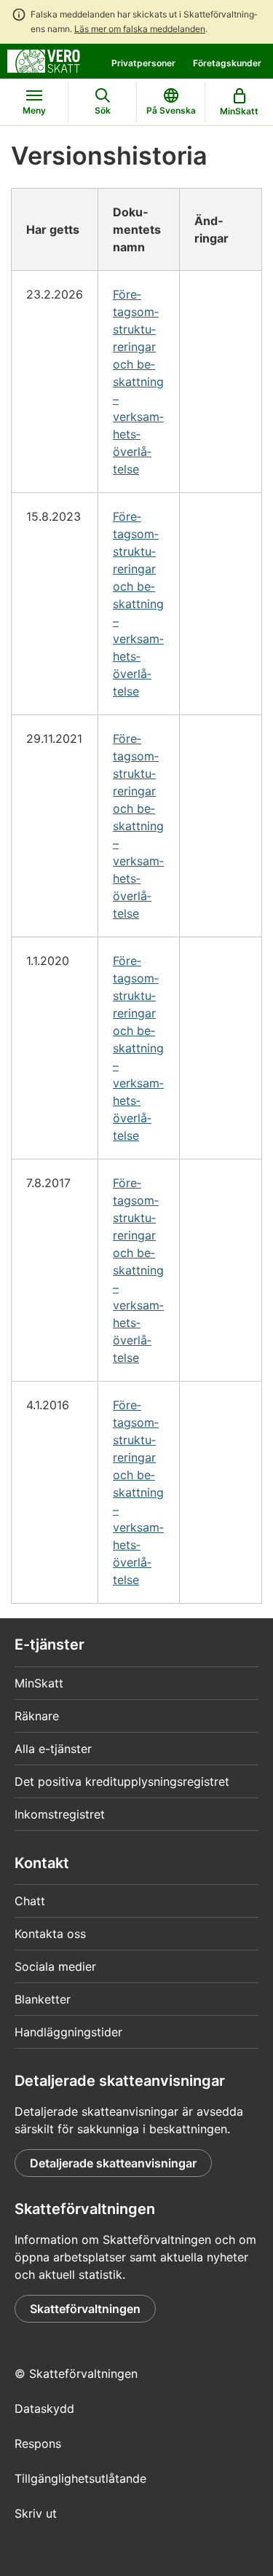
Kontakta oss (50, 1934)
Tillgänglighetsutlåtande (80, 2478)
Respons (38, 2443)
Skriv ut (36, 2513)
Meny (34, 110)
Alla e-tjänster (53, 1749)
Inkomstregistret (60, 1814)
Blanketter (43, 1999)
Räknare (37, 1716)
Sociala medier (55, 1966)
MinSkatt (39, 1683)
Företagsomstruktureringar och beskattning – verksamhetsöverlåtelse (138, 382)
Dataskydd (44, 2408)
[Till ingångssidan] (44, 60)
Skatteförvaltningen (85, 2309)
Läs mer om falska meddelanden (140, 29)
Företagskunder (227, 63)
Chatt (30, 1901)
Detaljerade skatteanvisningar (113, 2163)
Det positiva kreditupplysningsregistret (122, 1781)
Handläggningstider (68, 2032)
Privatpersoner (143, 63)
